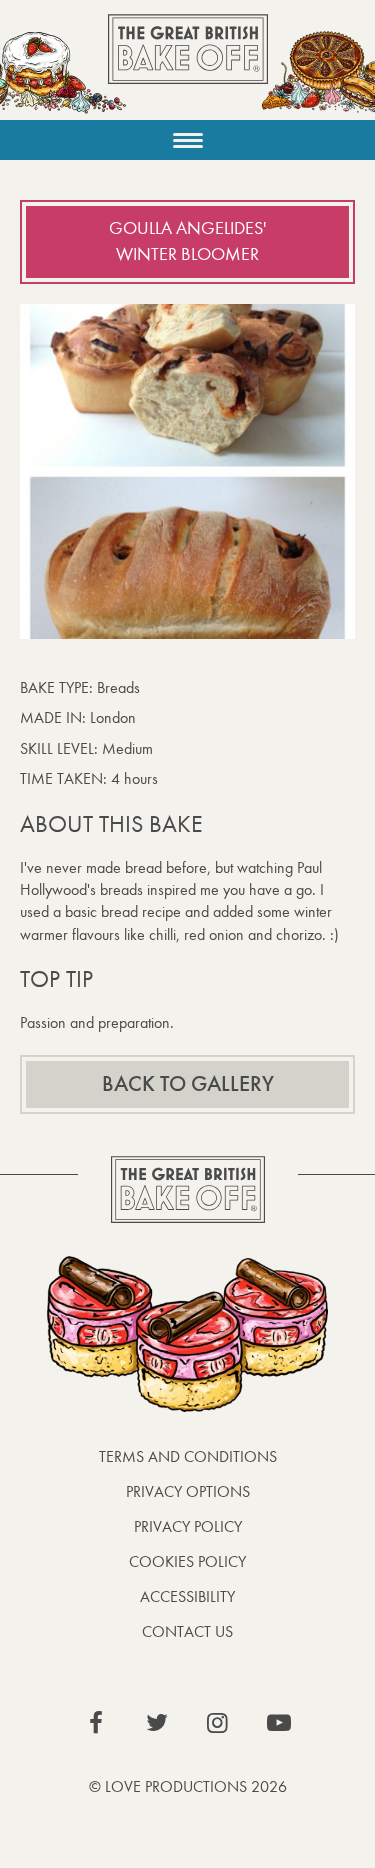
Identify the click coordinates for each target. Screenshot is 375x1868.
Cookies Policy (187, 1561)
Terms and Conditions (188, 1456)
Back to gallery (188, 1084)
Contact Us (187, 1631)
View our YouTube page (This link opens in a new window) (279, 1723)
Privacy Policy (188, 1526)
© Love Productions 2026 (188, 1786)
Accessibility (187, 1596)
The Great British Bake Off (188, 66)
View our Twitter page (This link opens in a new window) (157, 1723)
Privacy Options (188, 1491)
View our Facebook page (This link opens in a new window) (96, 1723)
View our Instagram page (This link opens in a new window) (218, 1723)
